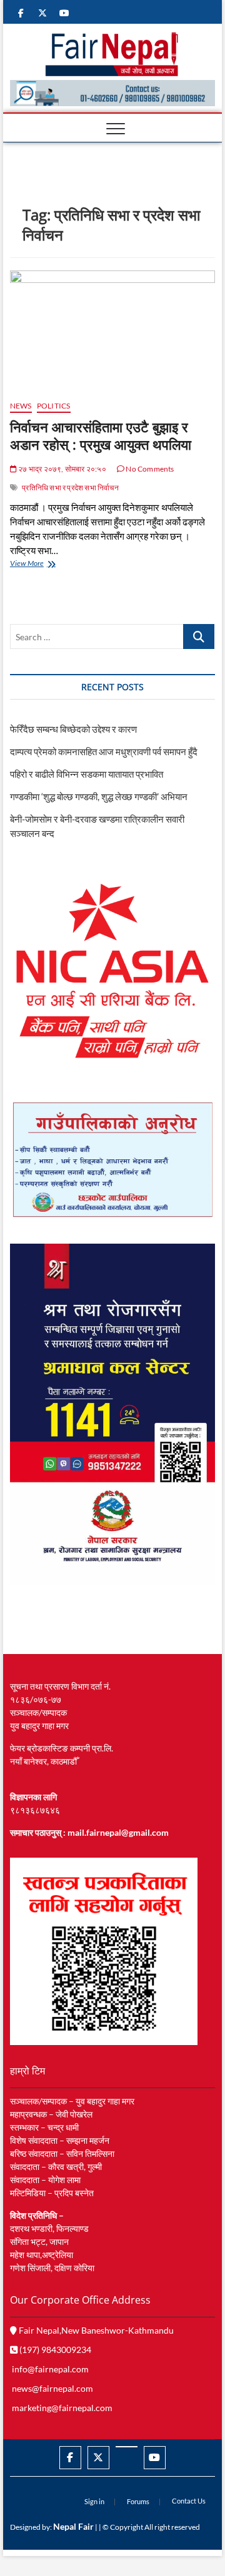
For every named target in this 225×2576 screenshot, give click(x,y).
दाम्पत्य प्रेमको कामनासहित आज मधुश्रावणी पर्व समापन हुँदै (104, 751)
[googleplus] (127, 2447)
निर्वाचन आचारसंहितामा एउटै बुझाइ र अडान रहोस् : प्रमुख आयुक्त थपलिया (101, 435)
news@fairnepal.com (52, 2388)
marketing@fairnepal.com (62, 2408)
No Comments (149, 469)
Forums (138, 2501)
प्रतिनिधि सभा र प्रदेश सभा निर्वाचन (70, 488)
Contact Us (189, 2501)
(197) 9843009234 (54, 2350)
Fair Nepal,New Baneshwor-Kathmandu (95, 2330)
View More (46, 564)
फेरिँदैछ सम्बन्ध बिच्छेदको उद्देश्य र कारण (73, 729)
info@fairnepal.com (50, 2369)
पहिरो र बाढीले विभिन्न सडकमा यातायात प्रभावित (87, 774)
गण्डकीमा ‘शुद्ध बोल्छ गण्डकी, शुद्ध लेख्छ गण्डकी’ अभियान (99, 796)
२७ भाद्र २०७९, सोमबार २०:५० (62, 469)
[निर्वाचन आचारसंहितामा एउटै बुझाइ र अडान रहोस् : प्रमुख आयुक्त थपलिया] (112, 330)
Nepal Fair (73, 2526)
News (21, 406)
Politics (54, 406)
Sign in (94, 2501)
